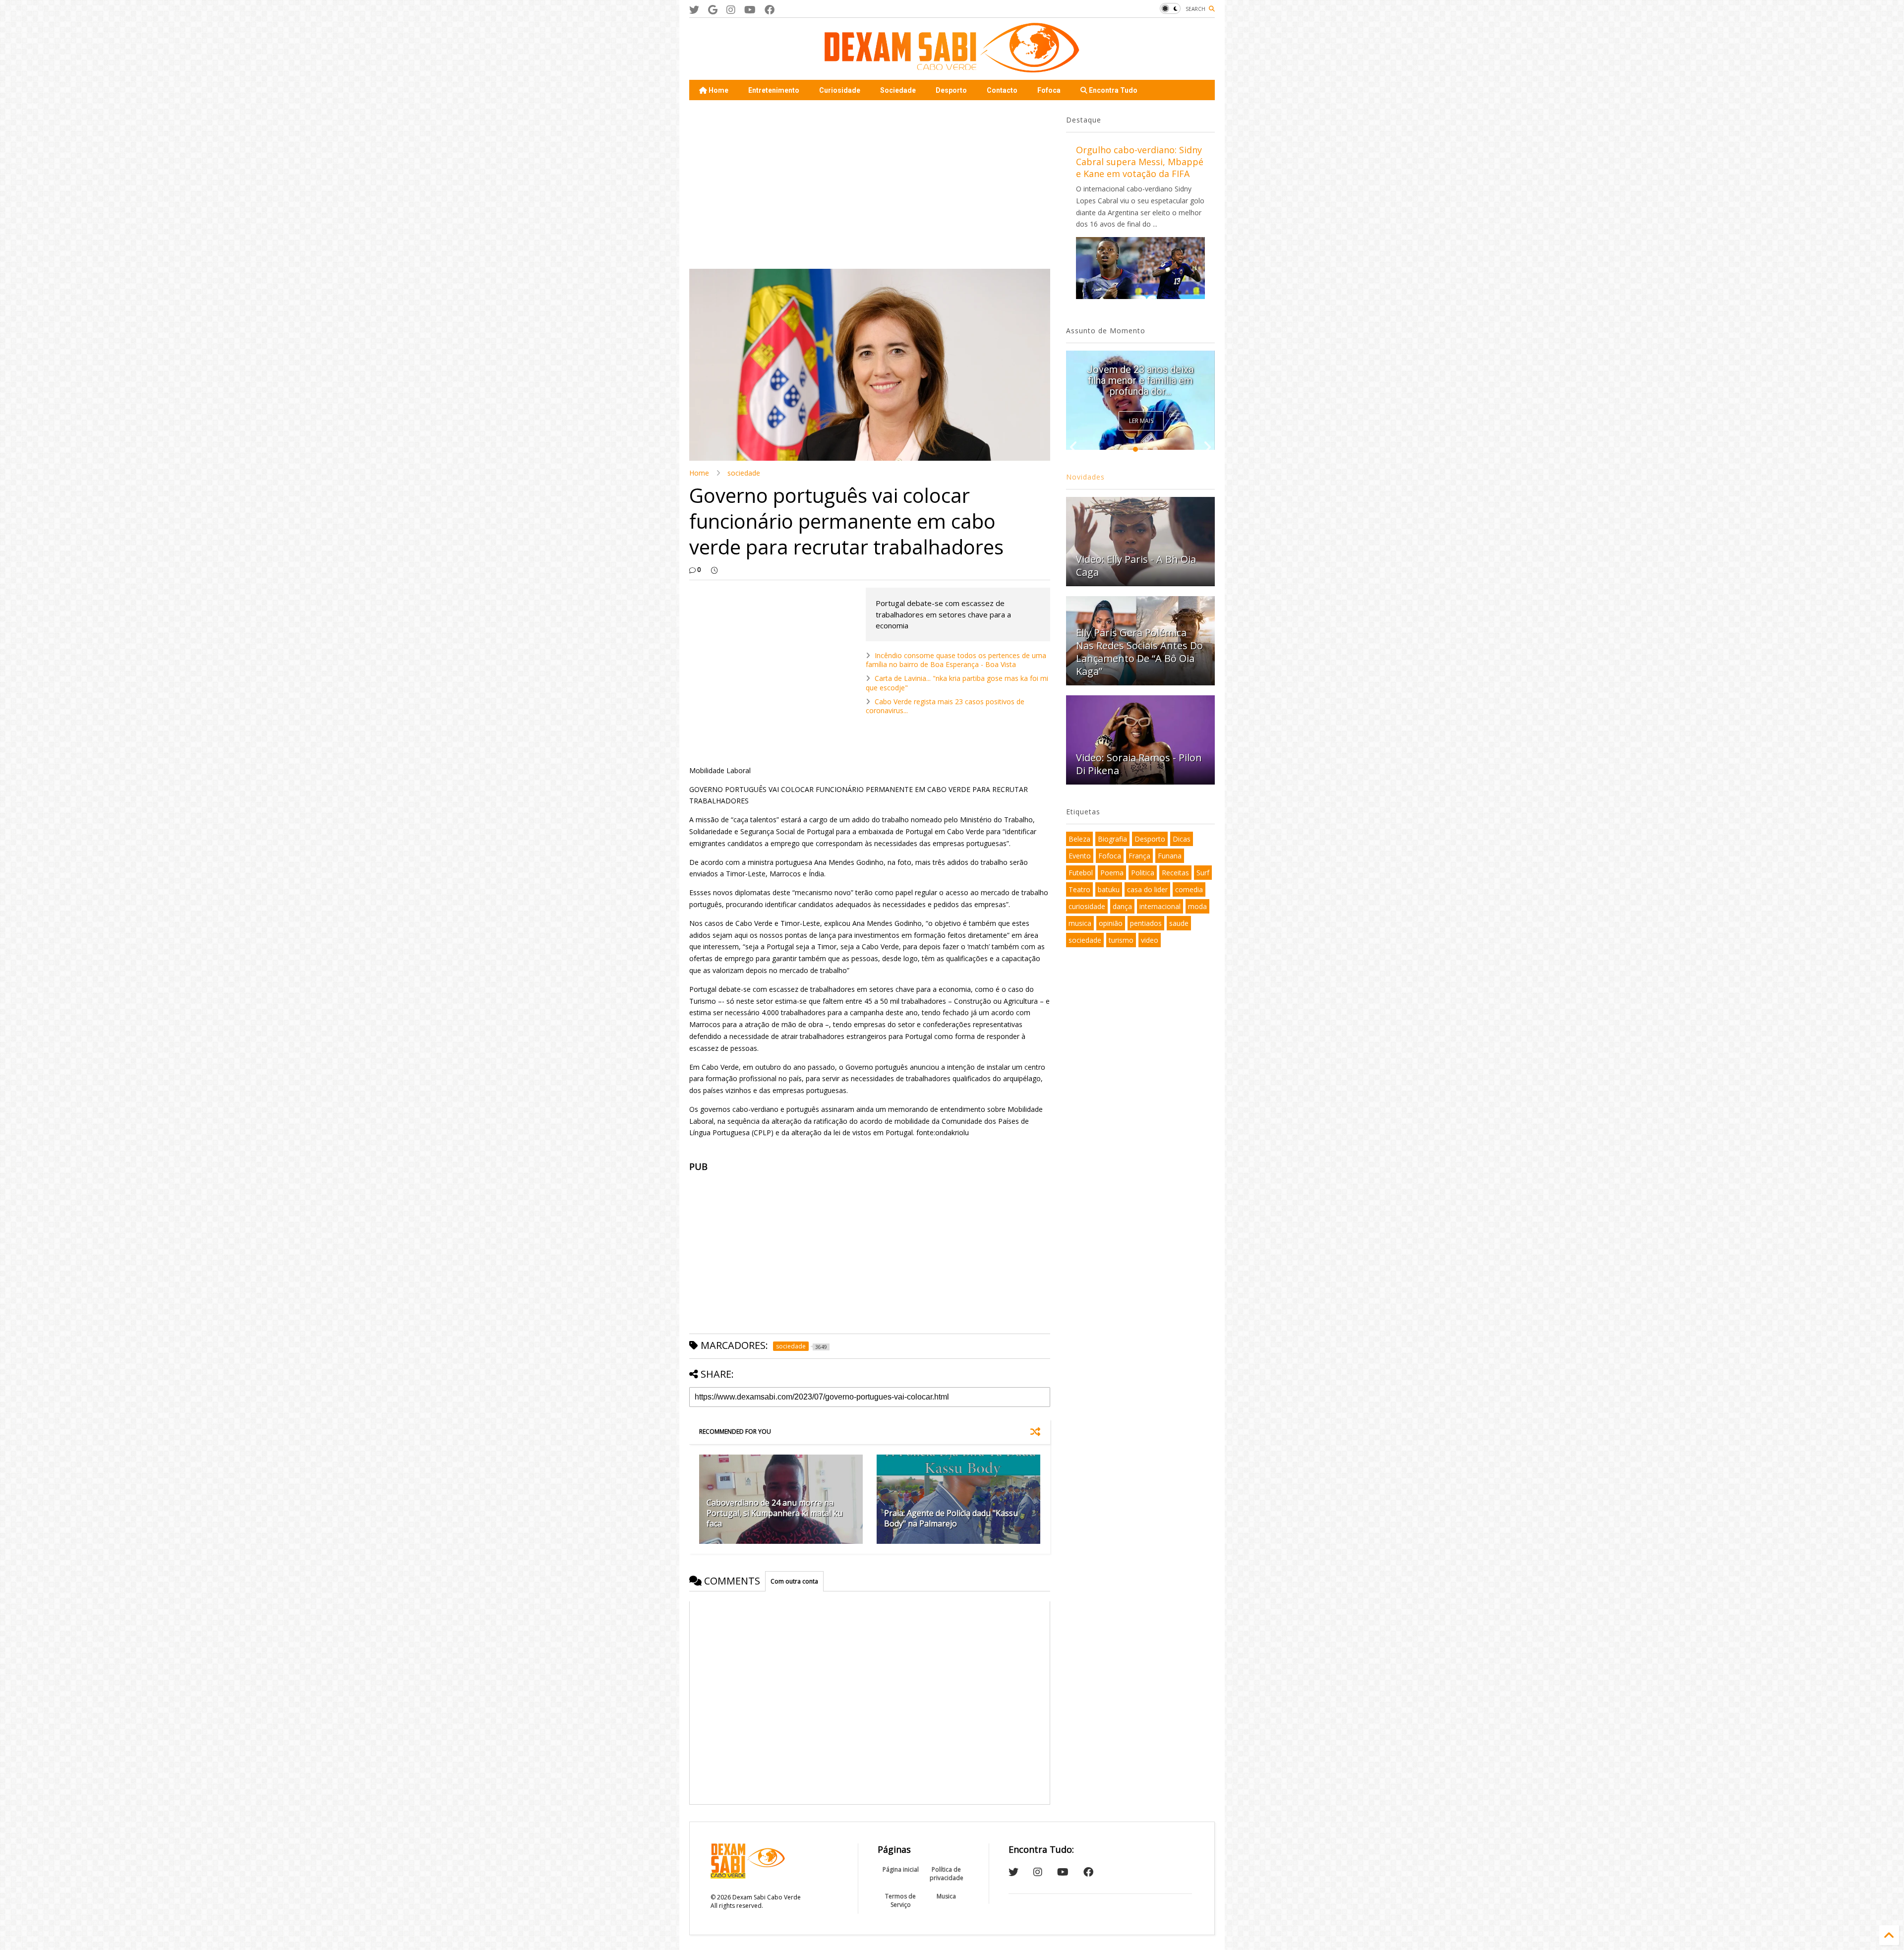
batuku (1109, 889)
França (1139, 856)
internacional (1160, 906)
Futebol (1081, 873)
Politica (1143, 873)
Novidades (1085, 477)
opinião (1111, 923)
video (1150, 940)
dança (1122, 906)
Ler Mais (1141, 421)
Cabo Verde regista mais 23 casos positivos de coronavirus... (945, 706)
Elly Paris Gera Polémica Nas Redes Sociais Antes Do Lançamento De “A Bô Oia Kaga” (1139, 652)
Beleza (1079, 839)
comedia (1189, 889)
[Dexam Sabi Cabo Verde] (952, 67)
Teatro (1079, 889)
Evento (1080, 856)
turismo (1121, 940)
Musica (946, 1896)
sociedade (744, 473)
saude (1179, 923)
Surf (1203, 873)
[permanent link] (714, 570)
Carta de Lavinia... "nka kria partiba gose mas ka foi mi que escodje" (957, 683)
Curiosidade (840, 90)
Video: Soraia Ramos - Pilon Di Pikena (1139, 764)
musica (1080, 923)
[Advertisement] (870, 184)
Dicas (1182, 839)
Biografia (1112, 839)
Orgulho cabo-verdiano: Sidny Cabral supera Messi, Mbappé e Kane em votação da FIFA (1140, 162)
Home (718, 90)
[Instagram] (731, 10)
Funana (1170, 856)
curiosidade (1087, 906)
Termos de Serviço (900, 1900)
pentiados (1146, 923)
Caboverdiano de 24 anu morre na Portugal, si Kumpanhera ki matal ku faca (774, 1513)
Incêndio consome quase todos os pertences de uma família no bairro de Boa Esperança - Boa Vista (956, 660)
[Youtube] (750, 10)
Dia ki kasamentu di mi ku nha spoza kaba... (1140, 386)
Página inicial (901, 1869)
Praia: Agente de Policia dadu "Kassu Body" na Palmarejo (951, 1518)
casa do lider (1147, 889)
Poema (1112, 873)
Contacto (1002, 90)
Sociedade (898, 90)
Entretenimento (774, 90)
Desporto (951, 90)
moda (1197, 906)
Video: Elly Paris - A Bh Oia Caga (1136, 566)
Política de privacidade (947, 1874)
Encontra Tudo (1112, 90)
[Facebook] (770, 10)
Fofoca (1049, 90)
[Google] (713, 10)
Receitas (1175, 873)
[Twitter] (694, 10)
